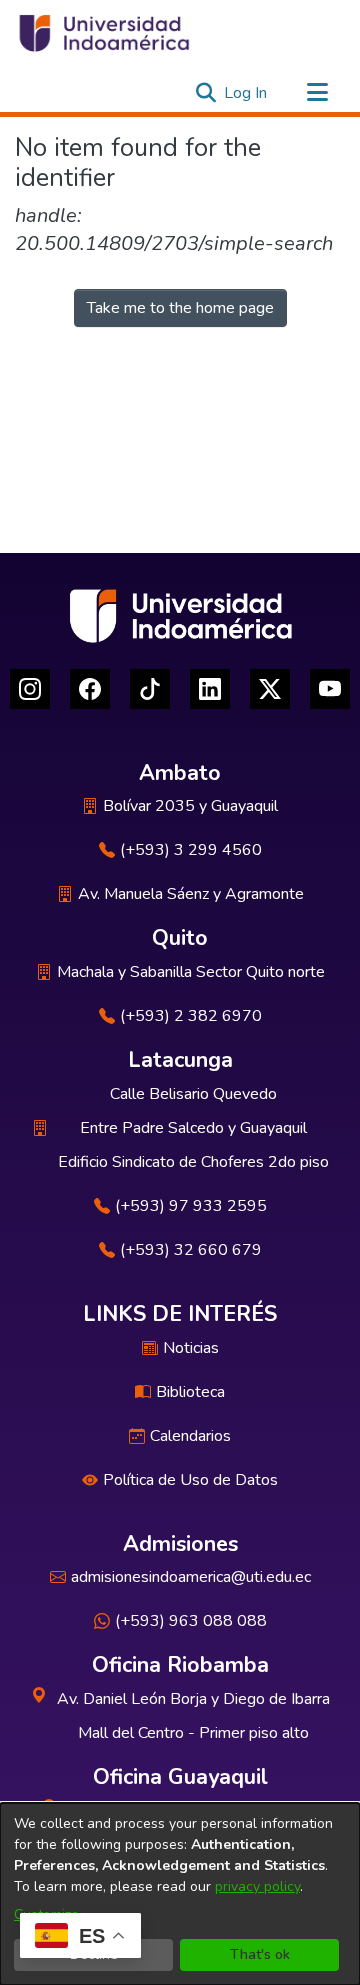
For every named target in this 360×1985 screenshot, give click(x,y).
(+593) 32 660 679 (191, 1250)
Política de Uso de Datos (190, 1480)
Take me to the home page (180, 308)
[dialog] (180, 1894)
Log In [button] (246, 93)
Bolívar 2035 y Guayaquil (190, 806)
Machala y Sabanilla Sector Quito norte (191, 972)
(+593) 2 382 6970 (191, 1016)
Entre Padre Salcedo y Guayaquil (193, 1128)
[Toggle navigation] (317, 93)
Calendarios (190, 1436)
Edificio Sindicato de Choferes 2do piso (193, 1162)
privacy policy (257, 1886)
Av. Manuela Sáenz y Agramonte (191, 894)
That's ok (260, 1954)
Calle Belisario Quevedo (193, 1094)
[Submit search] (205, 93)
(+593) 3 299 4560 (191, 850)
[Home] (103, 33)
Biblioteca (190, 1392)
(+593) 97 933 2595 (191, 1206)
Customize (46, 1914)
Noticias (191, 1348)
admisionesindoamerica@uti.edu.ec (191, 1577)
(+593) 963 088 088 (191, 1621)
